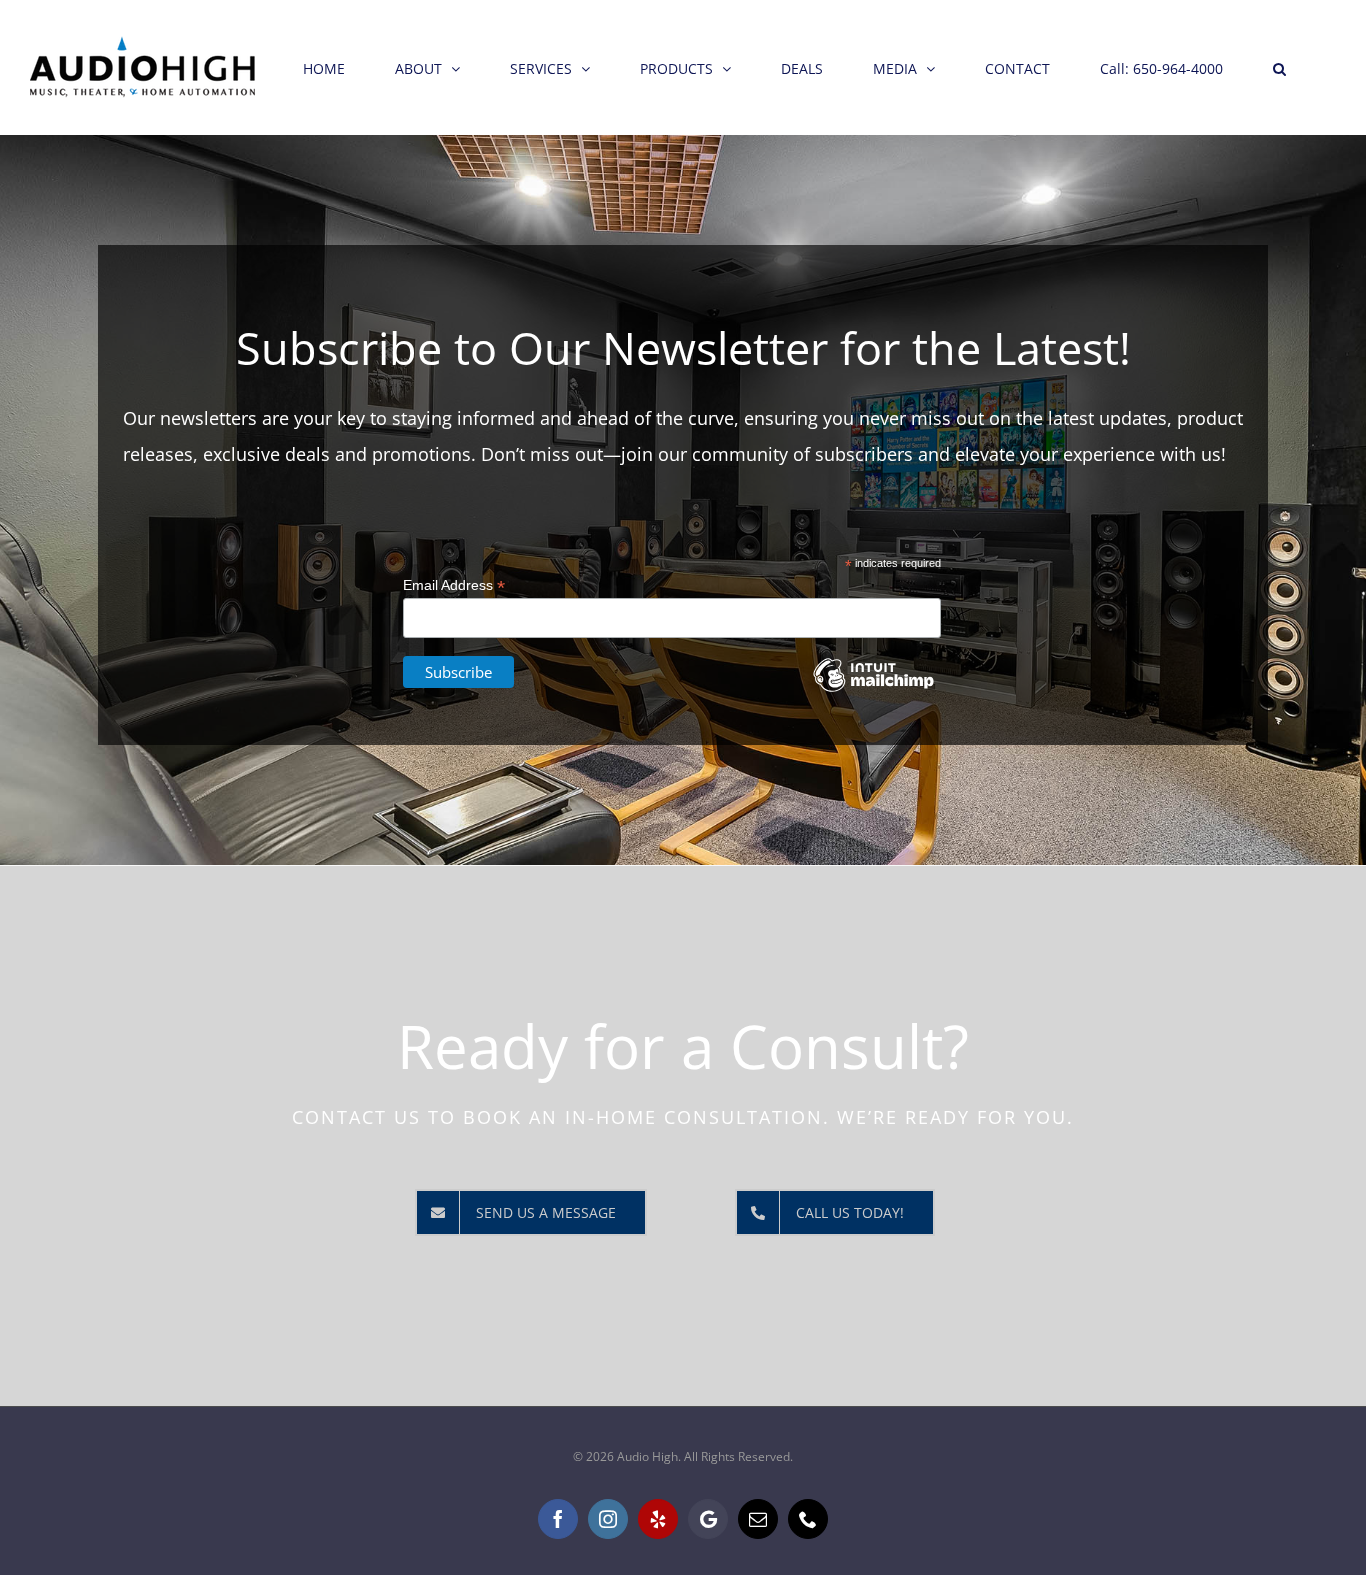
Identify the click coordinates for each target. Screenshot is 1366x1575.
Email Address (454, 585)
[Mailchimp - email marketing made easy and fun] (873, 690)
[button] (1279, 67)
